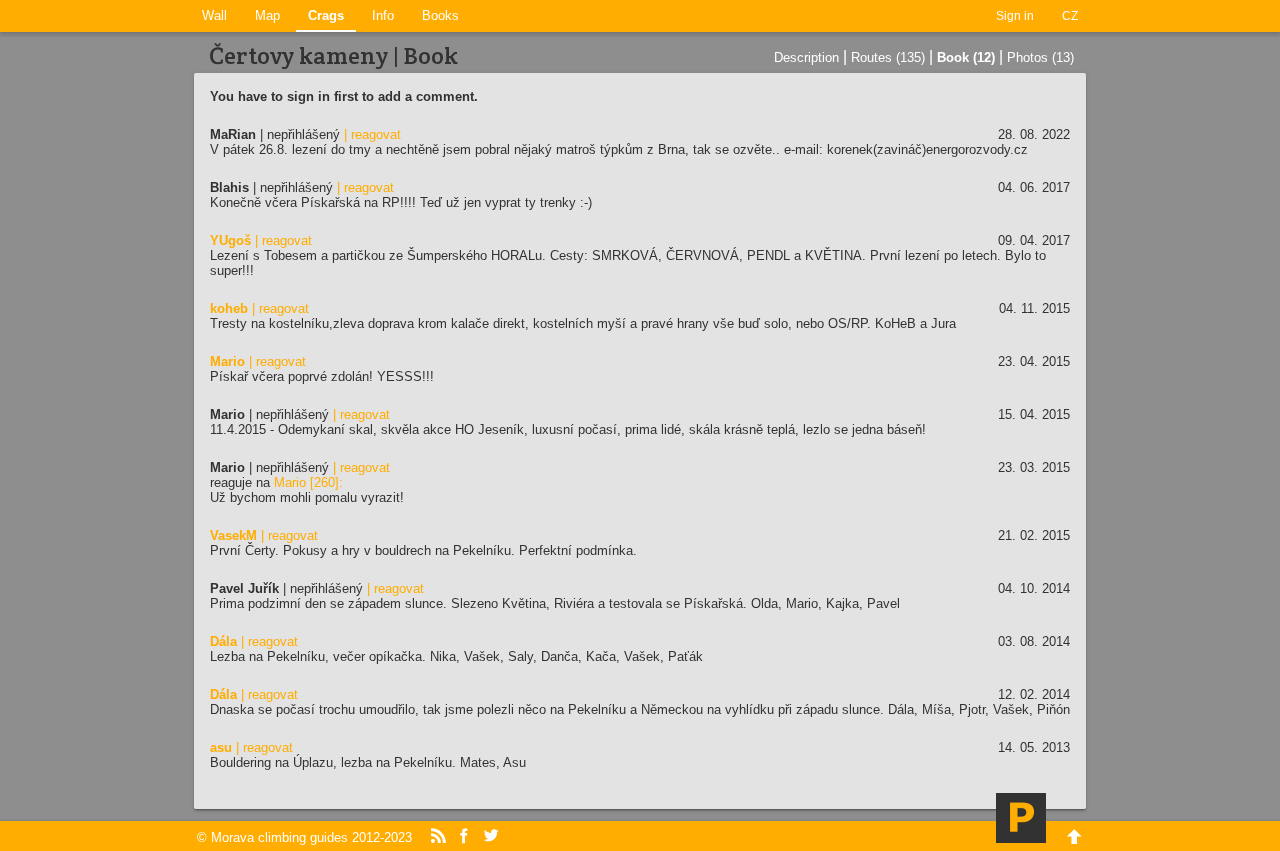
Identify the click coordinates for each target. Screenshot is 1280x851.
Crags (326, 15)
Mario (227, 361)
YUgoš (230, 240)
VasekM (233, 535)
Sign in (1015, 16)
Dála (223, 641)
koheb (229, 308)
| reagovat (372, 134)
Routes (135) (888, 57)
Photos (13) (1040, 57)
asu (221, 747)
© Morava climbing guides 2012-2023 (304, 837)
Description (806, 57)
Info (383, 15)
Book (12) (966, 57)
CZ (1070, 16)
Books (440, 15)
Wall (214, 15)
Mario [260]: (308, 482)
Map (267, 15)
